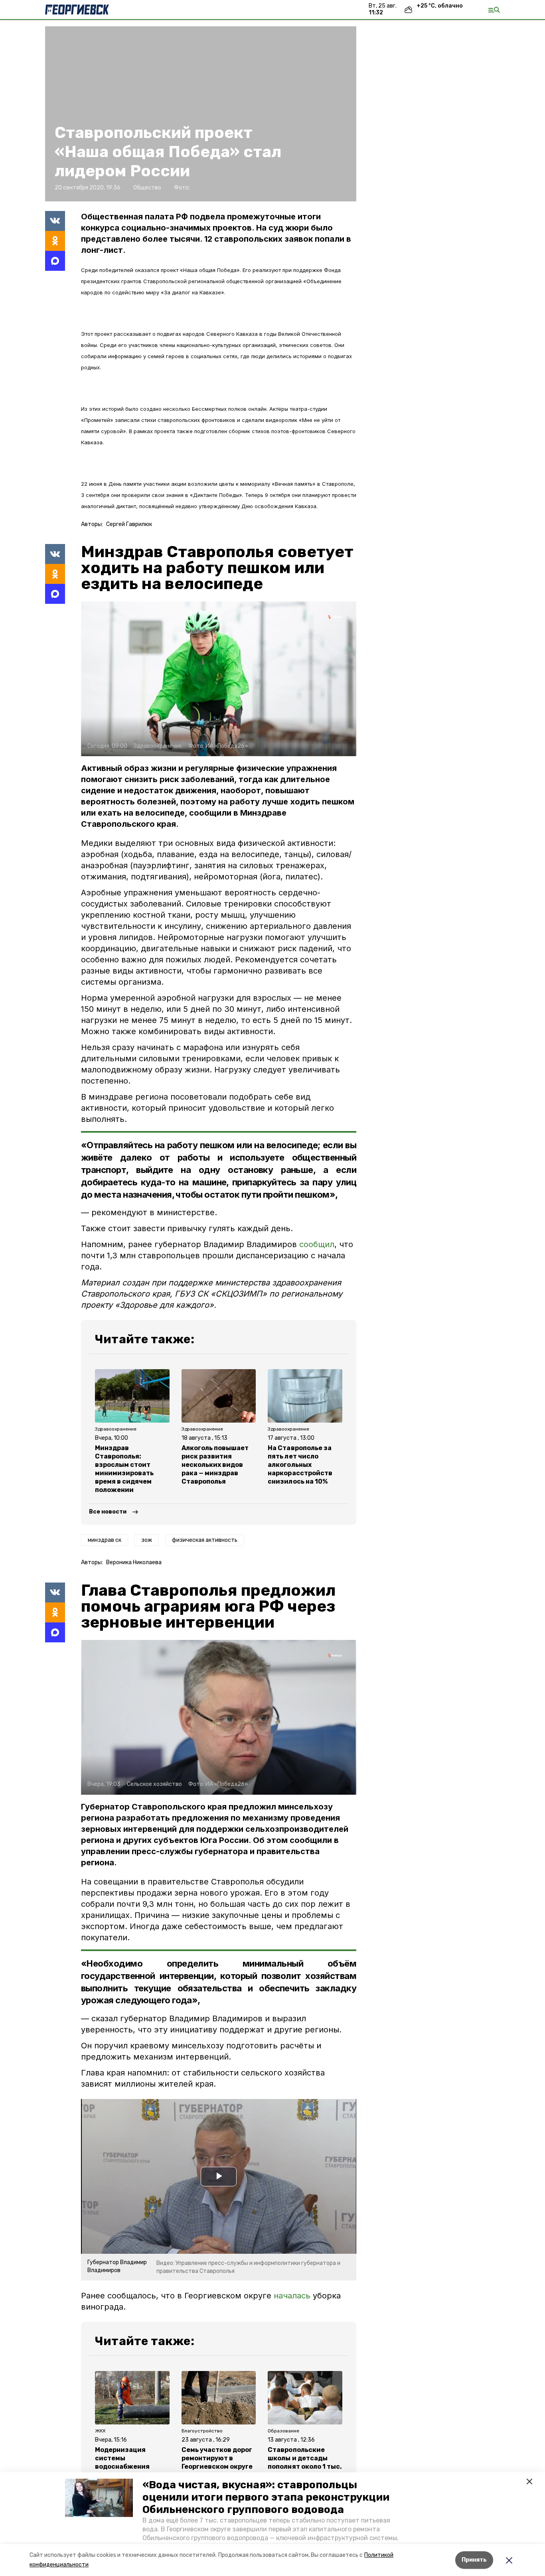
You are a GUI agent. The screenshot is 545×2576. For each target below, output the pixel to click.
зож (147, 1540)
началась (293, 2296)
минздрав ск (105, 1540)
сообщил (317, 1244)
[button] (99, 2498)
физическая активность (205, 1540)
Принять (474, 2560)
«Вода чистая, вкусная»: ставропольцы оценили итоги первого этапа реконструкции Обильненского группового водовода (266, 2497)
